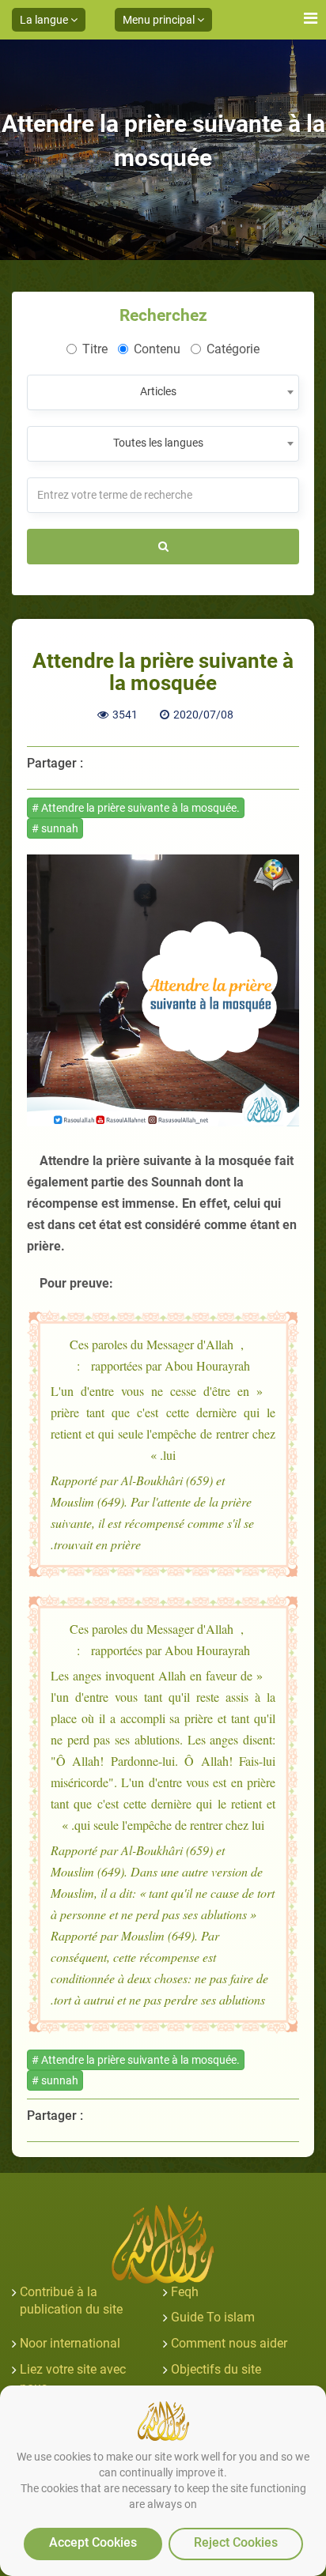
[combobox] (163, 392)
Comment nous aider (229, 2343)
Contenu (157, 349)
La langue (45, 20)
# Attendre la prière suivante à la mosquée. (136, 808)
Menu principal (160, 20)
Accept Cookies (93, 2542)
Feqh (185, 2292)
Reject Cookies (236, 2542)
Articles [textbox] (158, 391)
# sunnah (55, 828)
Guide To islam (213, 2317)
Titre (95, 349)
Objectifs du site (216, 2369)
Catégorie (233, 349)
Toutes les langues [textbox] (158, 443)
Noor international (70, 2343)
